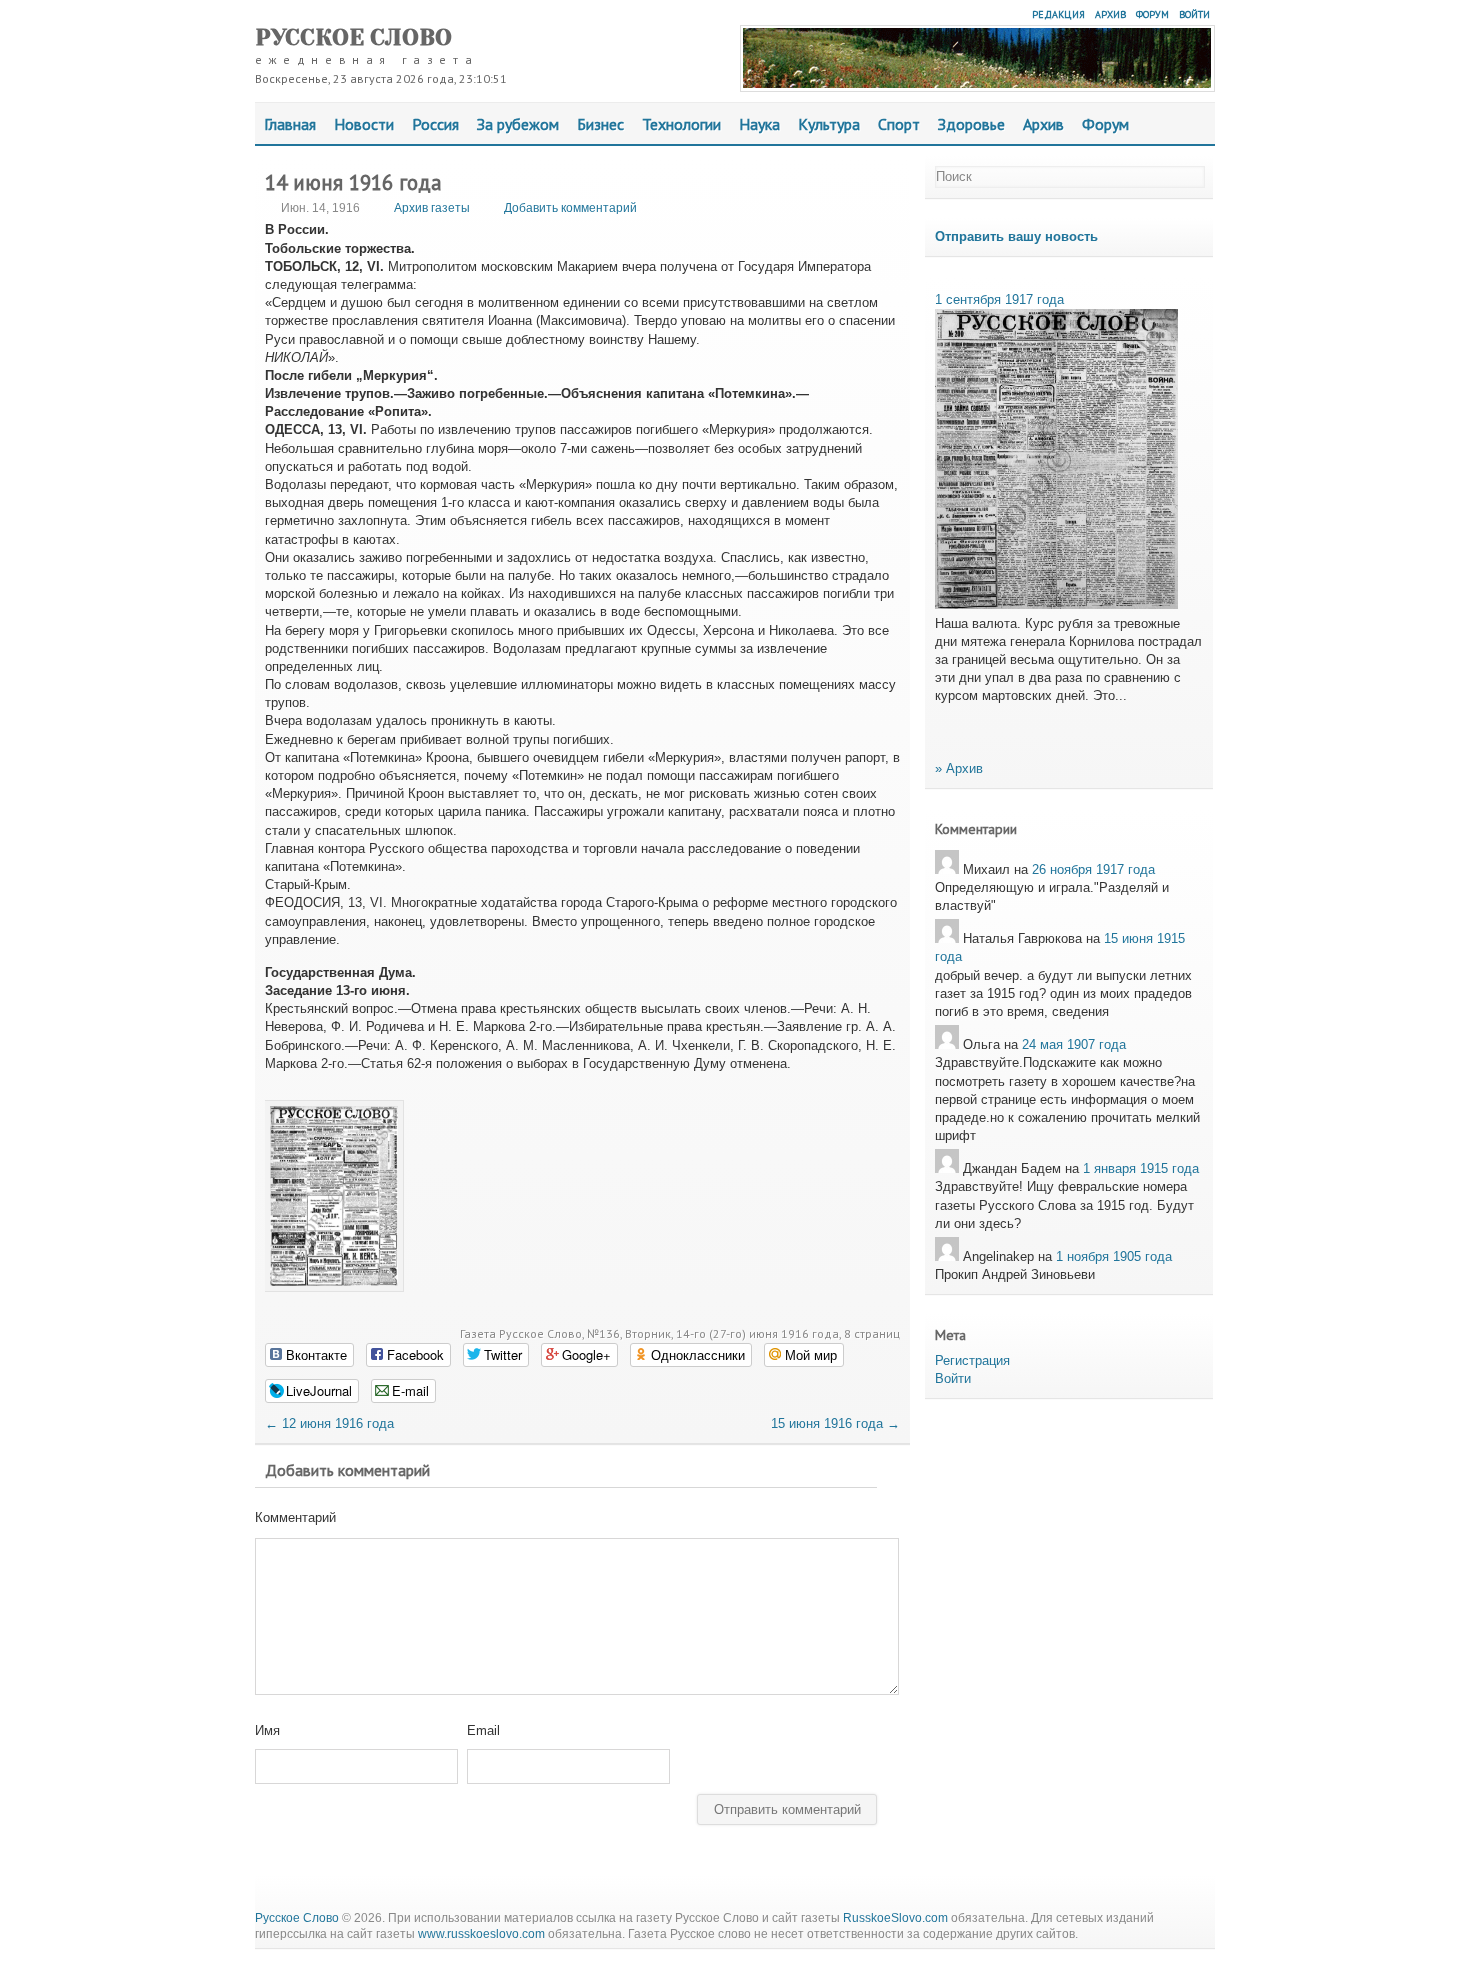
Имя (267, 1730)
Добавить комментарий (570, 208)
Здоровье (971, 124)
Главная (290, 124)
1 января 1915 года (1141, 1168)
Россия (435, 124)
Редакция (1058, 14)
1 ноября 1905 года (1114, 1256)
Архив (1110, 14)
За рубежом (518, 124)
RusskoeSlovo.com (895, 1918)
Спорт (899, 124)
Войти (1194, 14)
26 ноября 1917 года (1093, 869)
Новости (364, 124)
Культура (829, 124)
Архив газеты (432, 208)
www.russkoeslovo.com (481, 1934)
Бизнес (600, 124)
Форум (1152, 14)
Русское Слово (353, 37)
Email (483, 1730)
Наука (759, 124)
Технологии (681, 124)
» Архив (959, 768)
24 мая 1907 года (1074, 1044)
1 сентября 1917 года (999, 299)
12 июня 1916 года (329, 1423)
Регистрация (972, 1360)
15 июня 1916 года (835, 1423)
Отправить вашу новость (1016, 236)
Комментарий (295, 1517)
